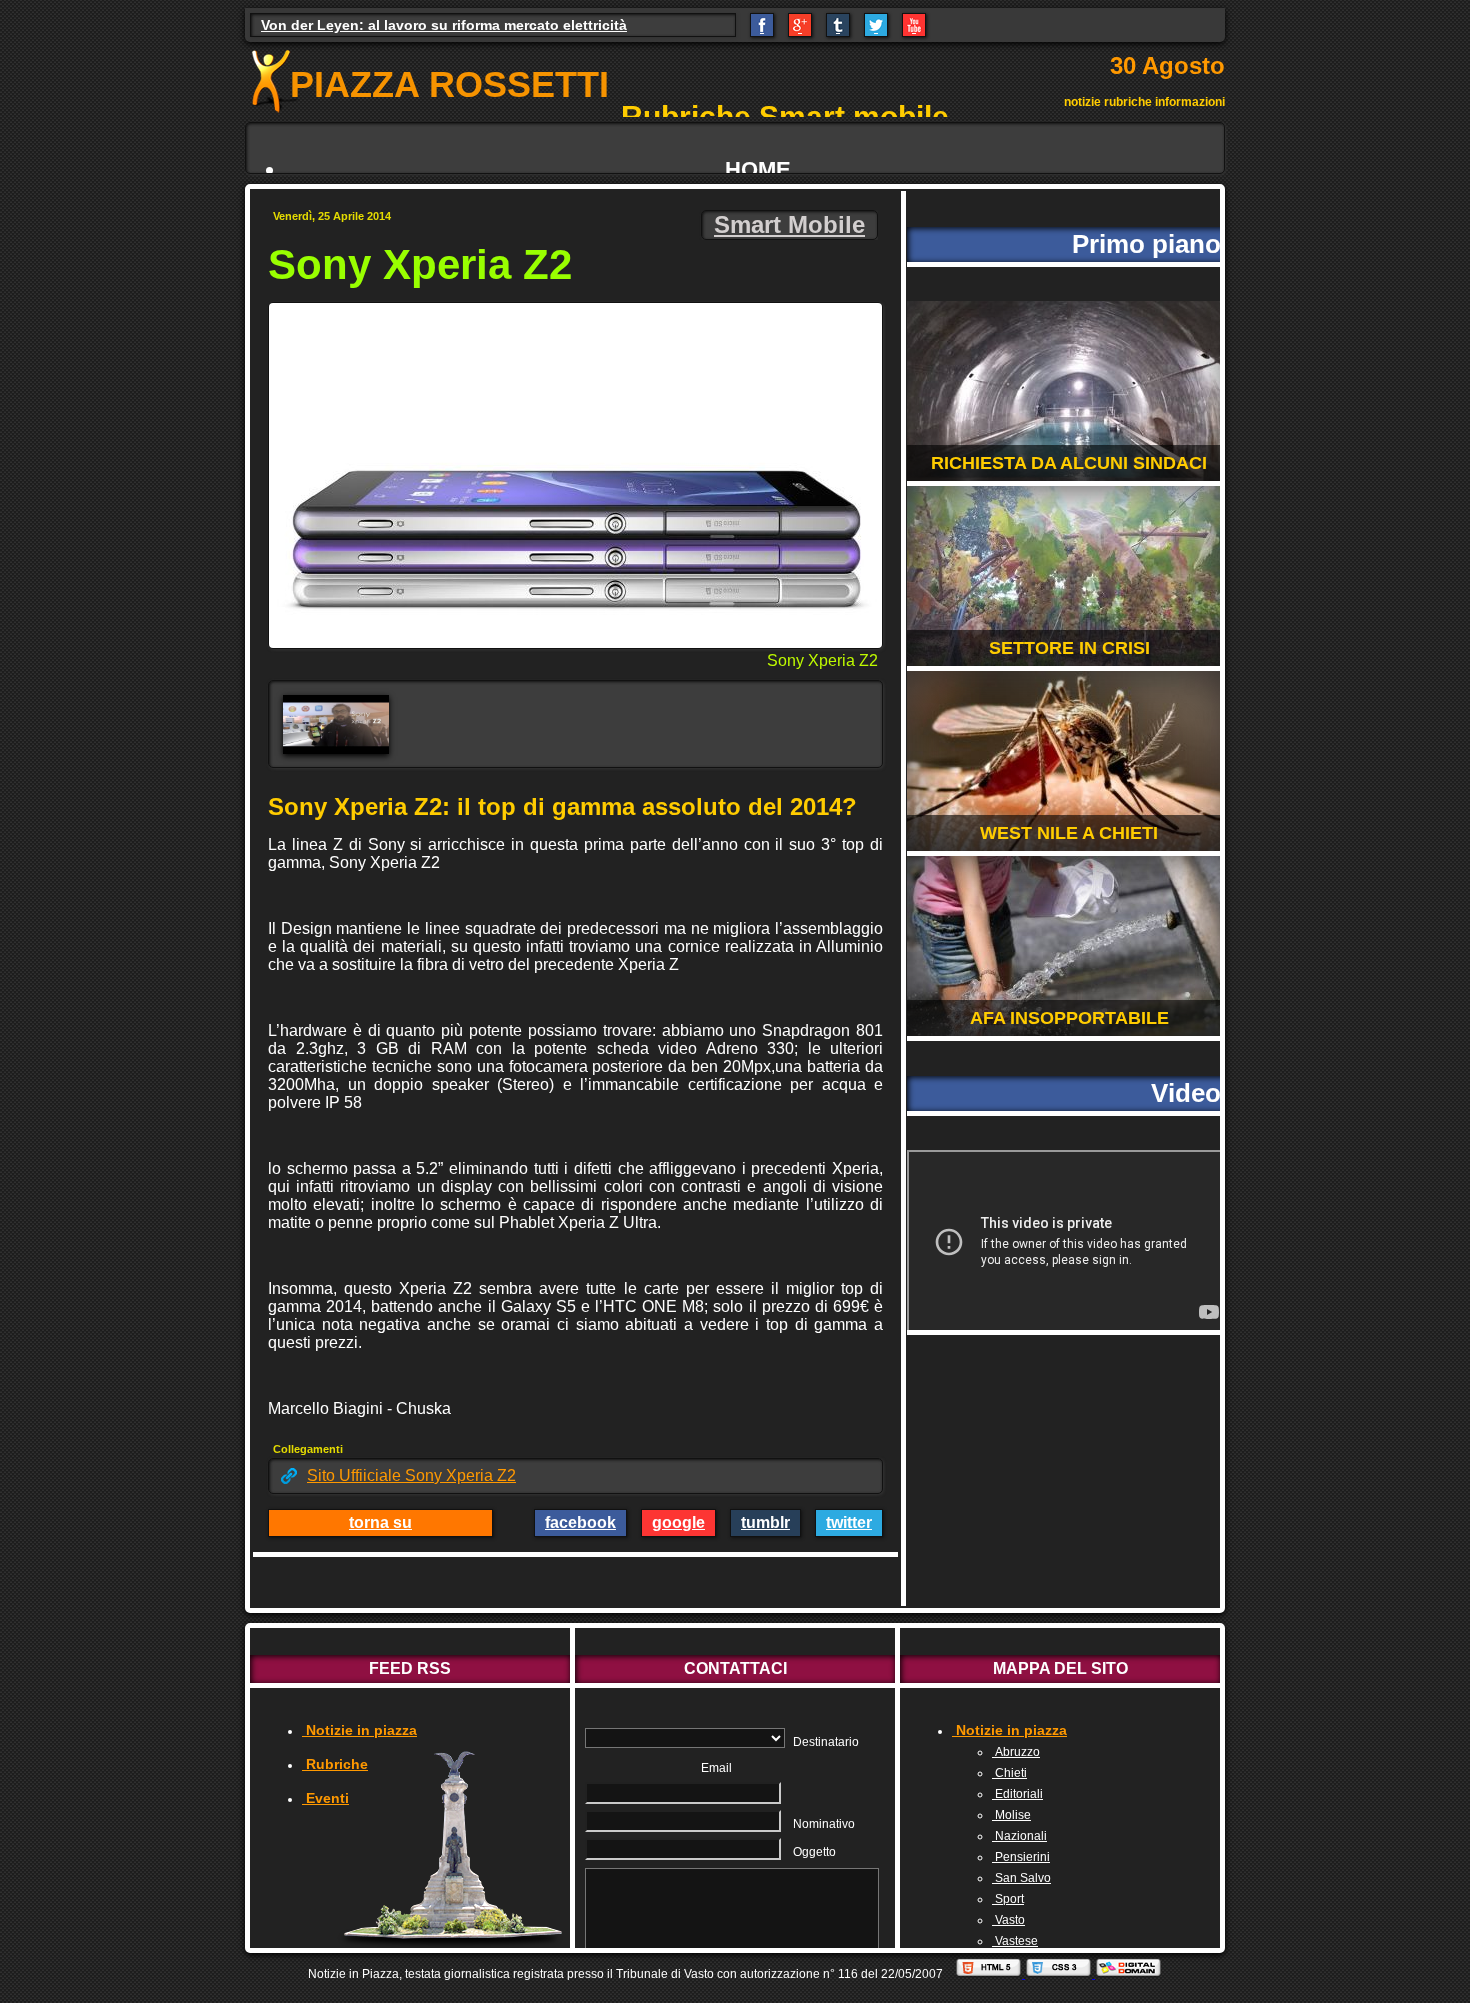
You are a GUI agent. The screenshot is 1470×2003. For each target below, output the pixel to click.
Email (716, 1768)
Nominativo (824, 1824)
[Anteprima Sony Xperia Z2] (336, 724)
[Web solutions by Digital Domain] (1128, 1974)
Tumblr (765, 1522)
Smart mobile (789, 224)
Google (678, 1522)
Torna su (380, 1522)
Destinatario (826, 1742)
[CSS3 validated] (1060, 1974)
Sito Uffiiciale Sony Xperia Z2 (411, 1475)
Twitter (849, 1522)
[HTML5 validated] (990, 1974)
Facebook (580, 1522)
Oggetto (814, 1852)
